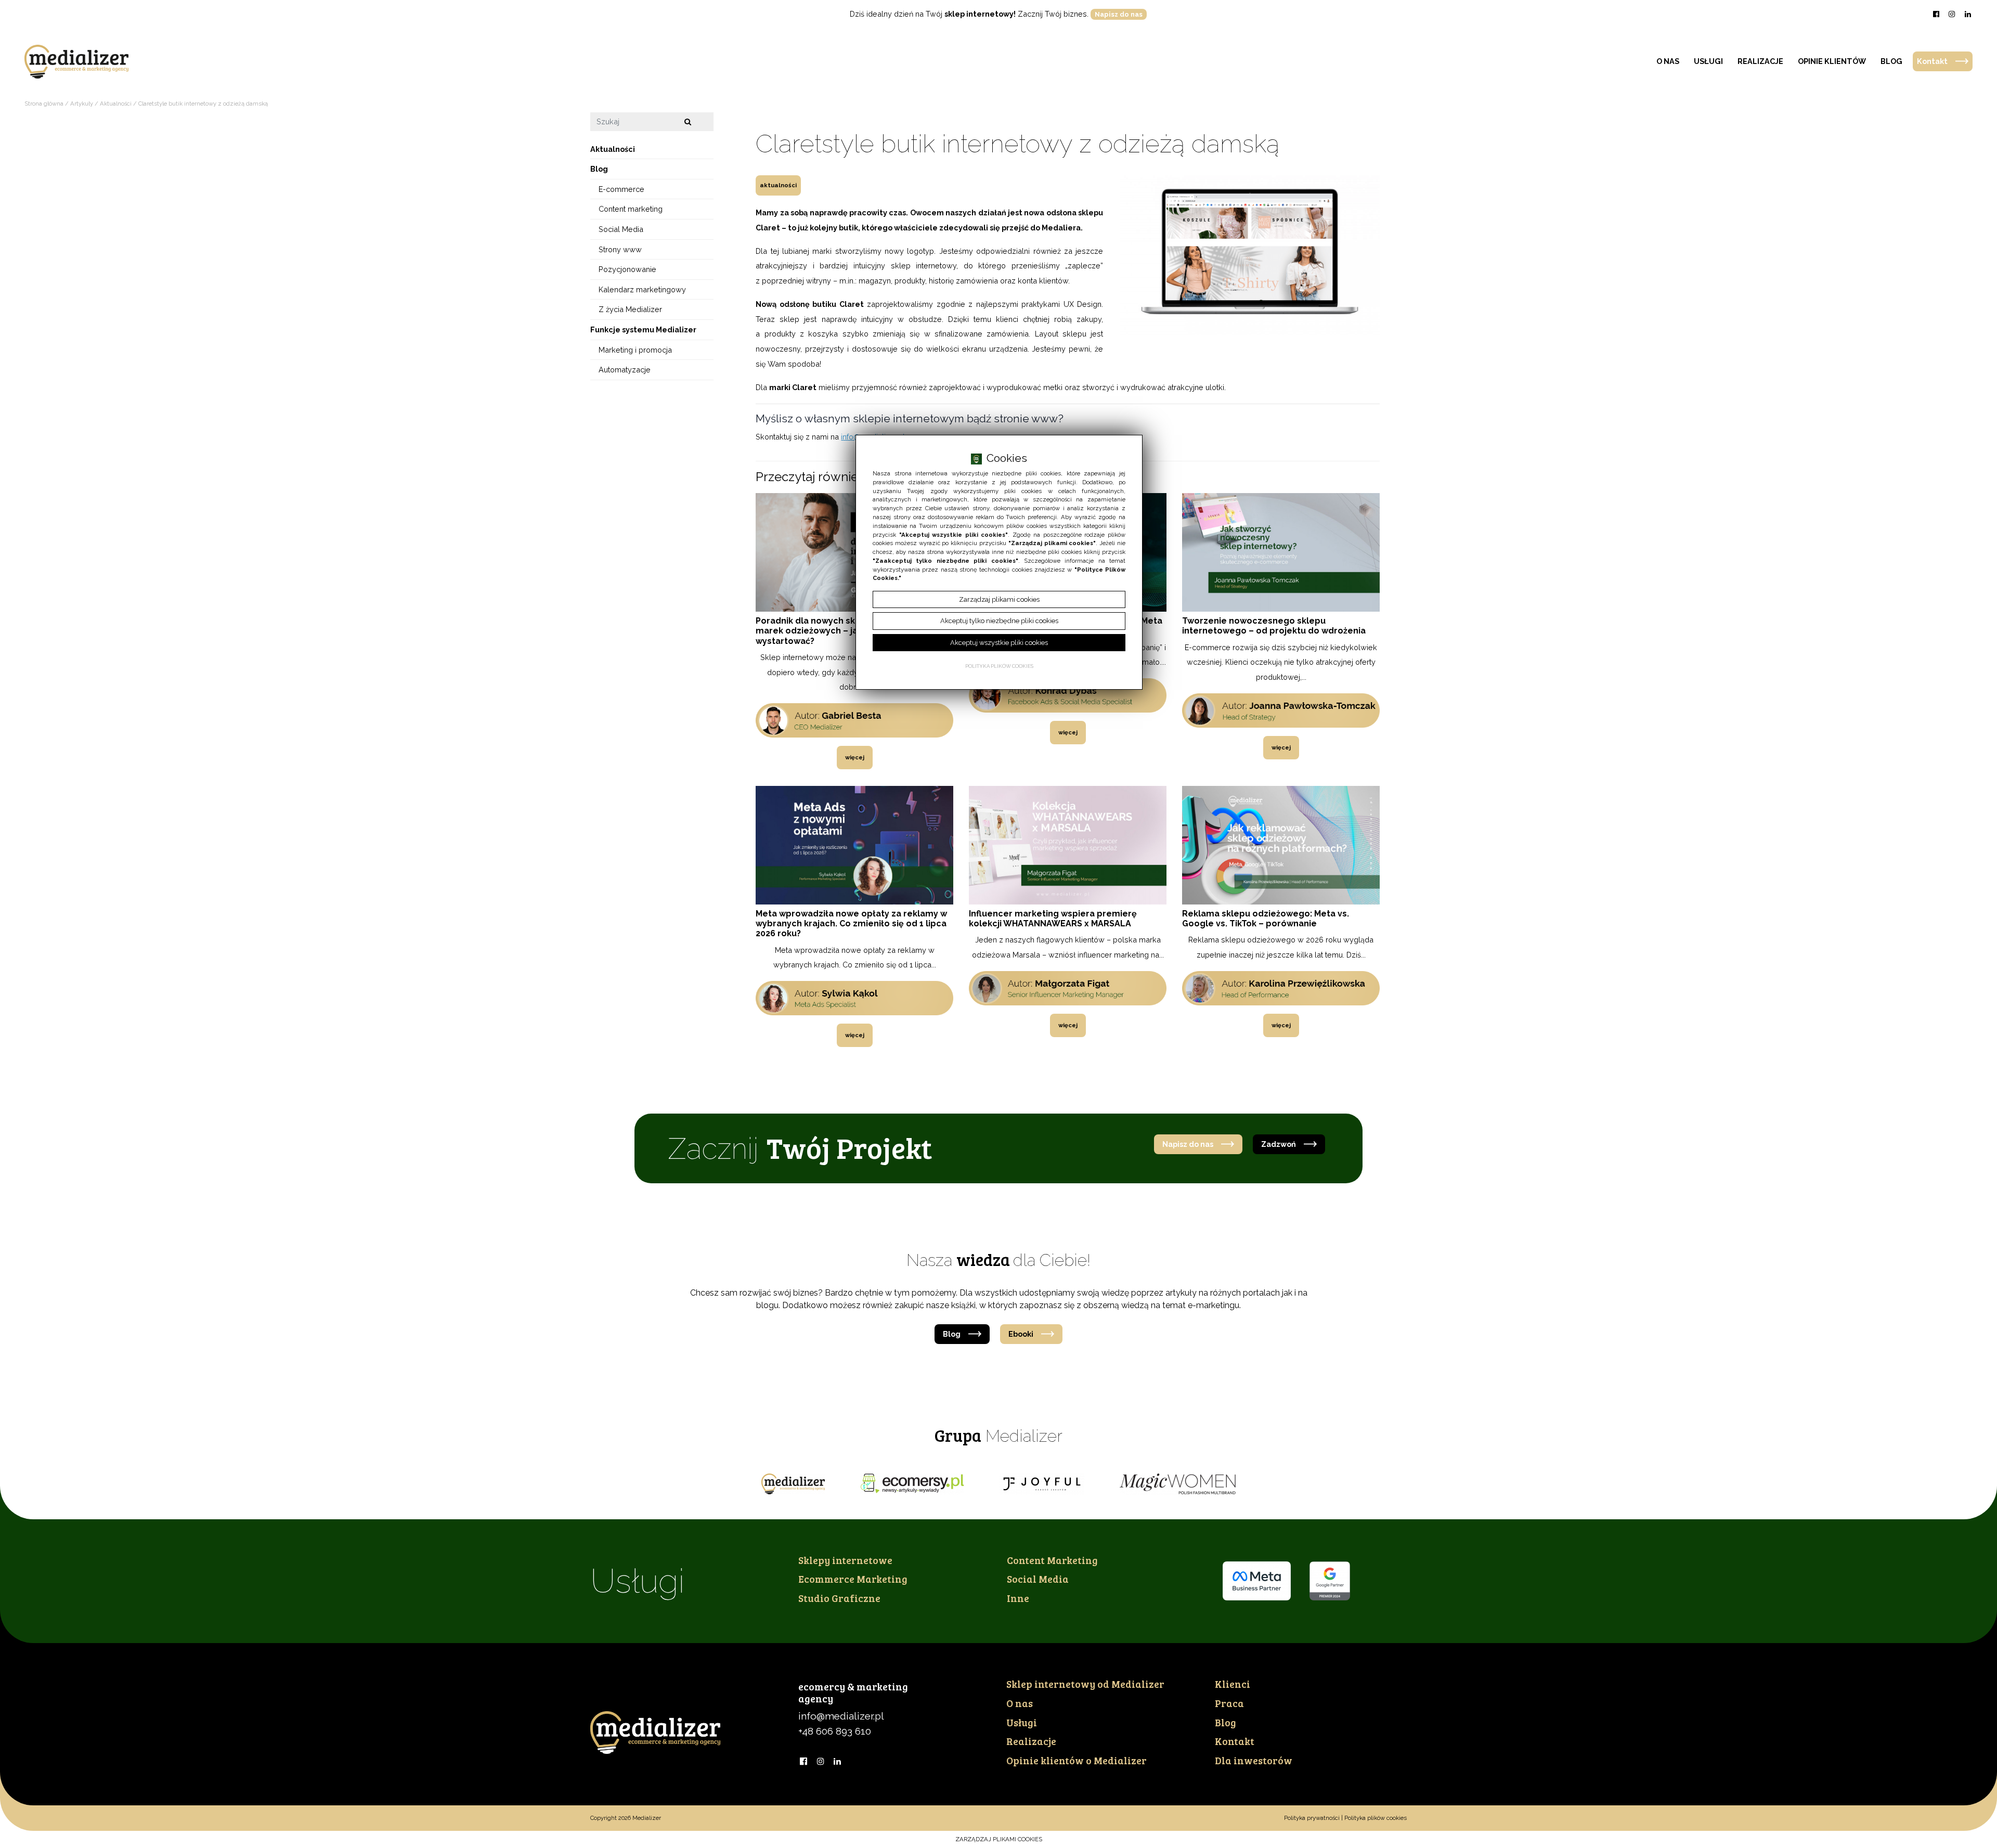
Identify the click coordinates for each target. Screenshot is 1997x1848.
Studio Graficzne (839, 1598)
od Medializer (1085, 1684)
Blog (1891, 61)
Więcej (855, 757)
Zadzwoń (1279, 1144)
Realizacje (1760, 61)
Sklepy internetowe (845, 1560)
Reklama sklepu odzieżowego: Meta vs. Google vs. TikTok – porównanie (1266, 919)
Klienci (1233, 1684)
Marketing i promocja (635, 349)
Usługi (1708, 61)
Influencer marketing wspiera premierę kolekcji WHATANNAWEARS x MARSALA (1053, 919)
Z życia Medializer (630, 309)
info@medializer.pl (841, 1716)
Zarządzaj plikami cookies (999, 1839)
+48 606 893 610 (835, 1731)
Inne (1018, 1598)
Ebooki (1021, 1334)
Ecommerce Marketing (853, 1579)
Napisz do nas (1119, 14)
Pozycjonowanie (627, 269)
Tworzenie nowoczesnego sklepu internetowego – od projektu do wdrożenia (1274, 626)
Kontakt (1932, 61)
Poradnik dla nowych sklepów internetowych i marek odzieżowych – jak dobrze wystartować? (853, 631)
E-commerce (621, 189)
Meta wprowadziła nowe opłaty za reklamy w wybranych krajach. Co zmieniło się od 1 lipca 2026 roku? (851, 923)
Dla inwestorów (1254, 1760)
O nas (1668, 61)
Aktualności (778, 185)
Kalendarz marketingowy (642, 289)
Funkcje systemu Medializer (643, 329)
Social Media (621, 229)
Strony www (620, 249)
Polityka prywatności (1312, 1818)
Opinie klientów (1832, 61)
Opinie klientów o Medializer (1077, 1760)
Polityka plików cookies (1376, 1818)
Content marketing (631, 209)
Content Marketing (1052, 1560)
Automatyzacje (625, 370)
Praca (1229, 1703)
